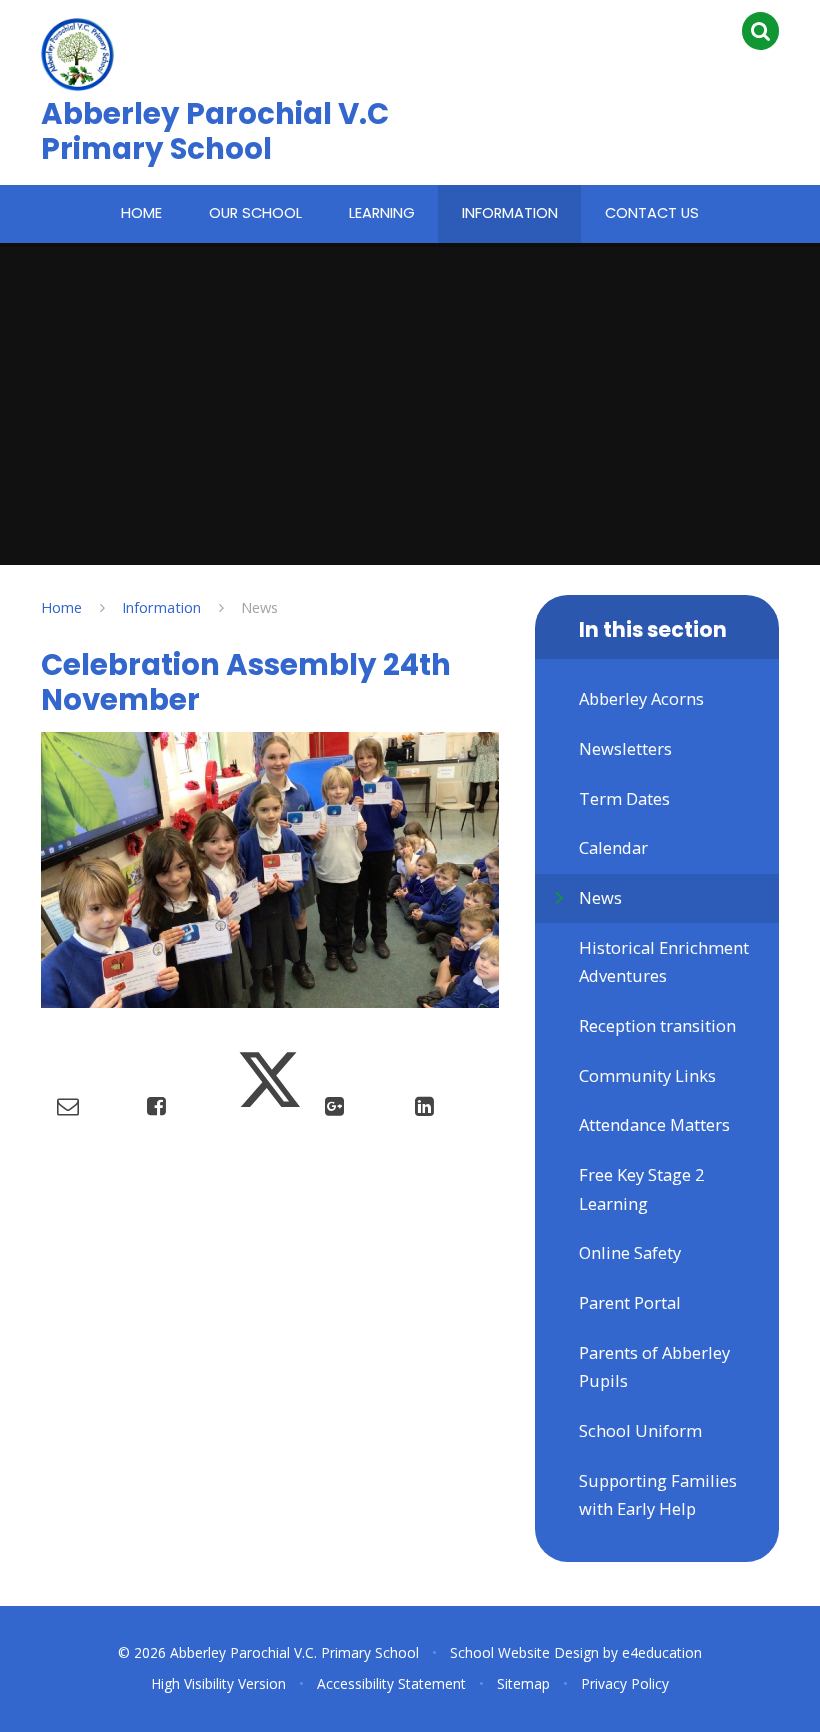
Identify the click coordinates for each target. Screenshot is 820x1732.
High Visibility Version (218, 1683)
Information (161, 607)
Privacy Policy (625, 1683)
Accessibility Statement (391, 1683)
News (259, 607)
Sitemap (523, 1683)
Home (61, 607)
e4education (662, 1652)
